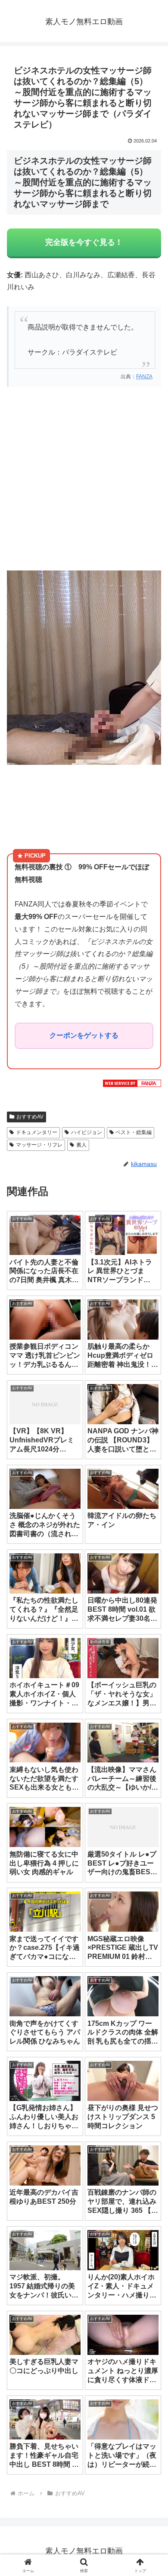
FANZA (144, 377)
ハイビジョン (87, 1132)
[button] (151, 1629)
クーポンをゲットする (84, 1035)
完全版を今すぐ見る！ (84, 242)
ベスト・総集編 (134, 1132)
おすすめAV (30, 1117)
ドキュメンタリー (37, 1132)
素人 (81, 1145)
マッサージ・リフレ (39, 1145)
